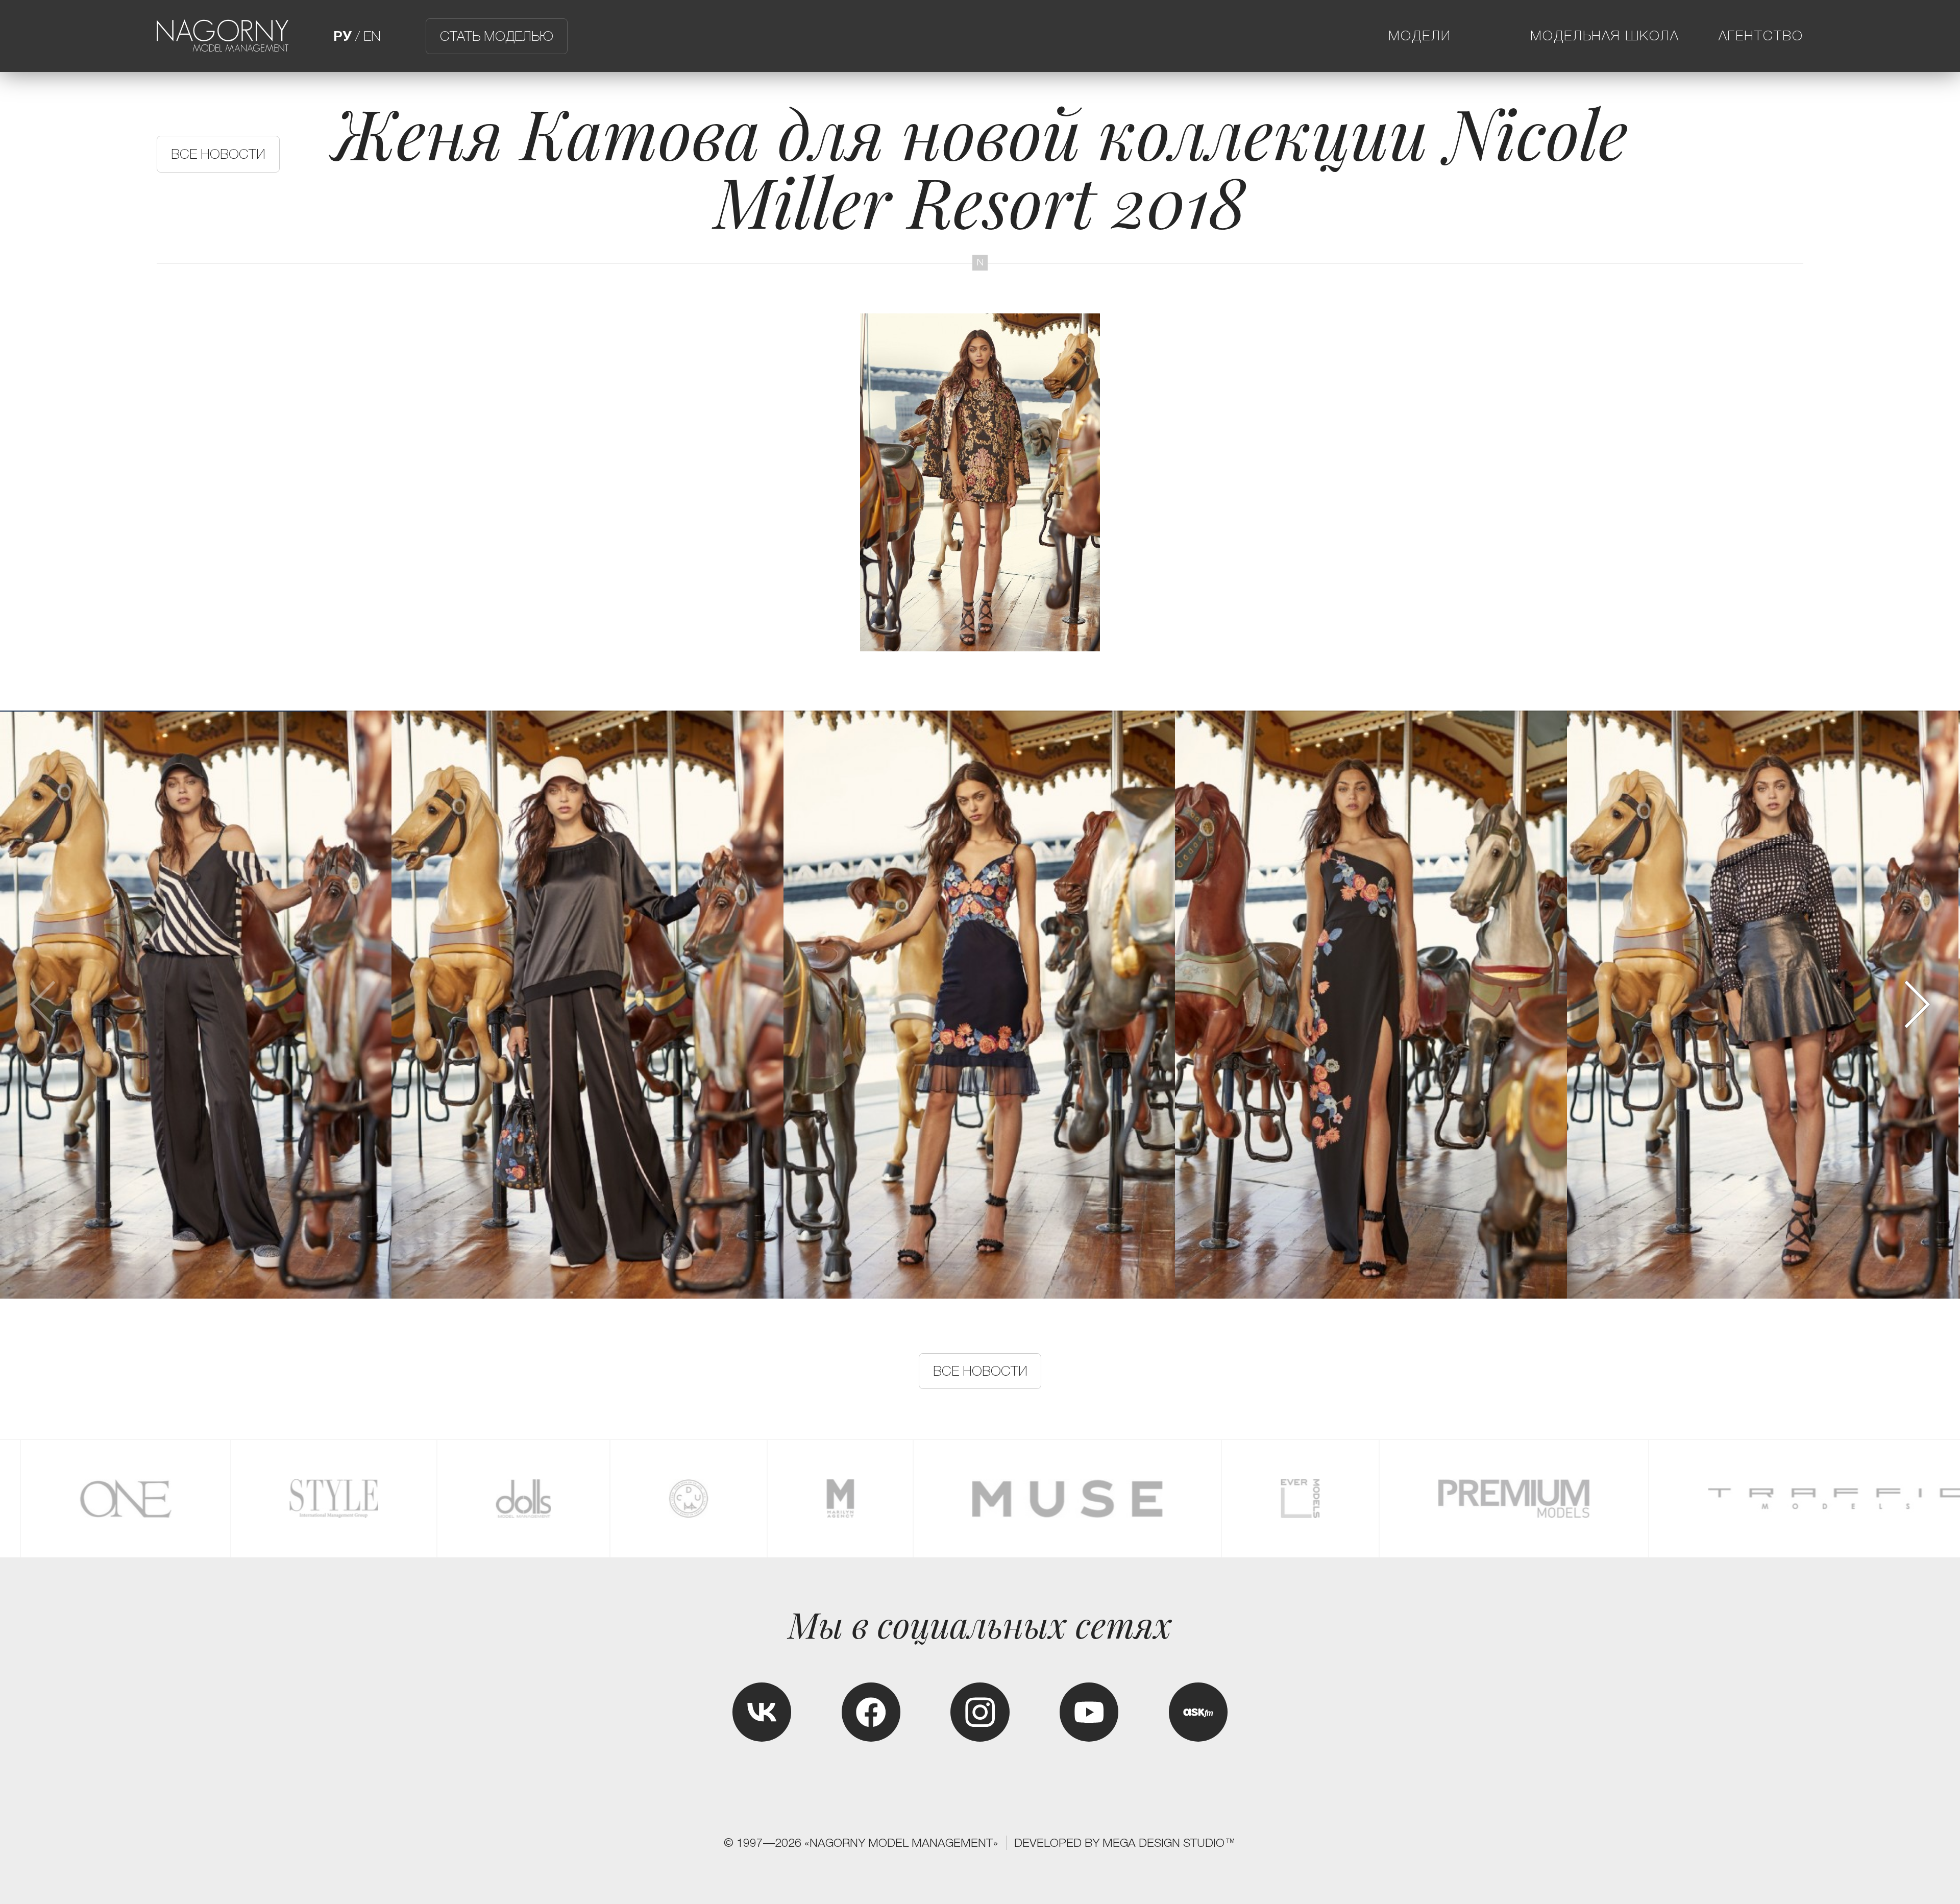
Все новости (218, 154)
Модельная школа (1605, 36)
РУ (342, 36)
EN (372, 36)
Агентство (1761, 36)
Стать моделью (497, 36)
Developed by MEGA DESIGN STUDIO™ (1125, 1843)
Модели (1420, 36)
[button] (1916, 1004)
